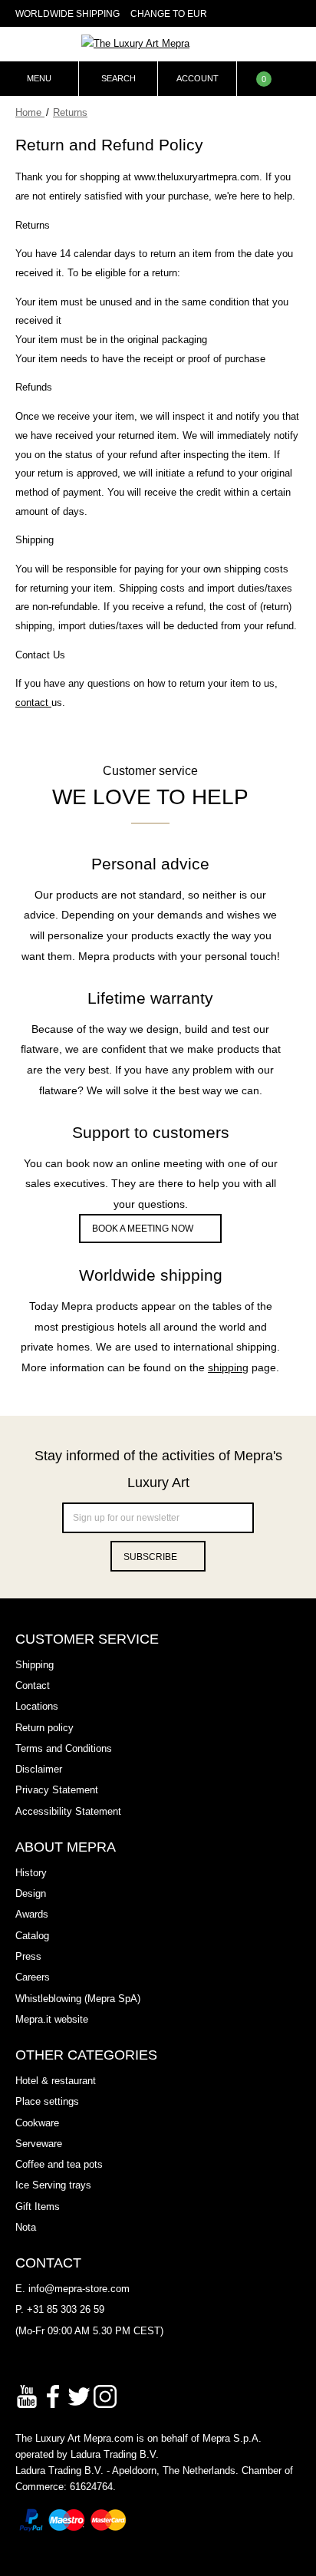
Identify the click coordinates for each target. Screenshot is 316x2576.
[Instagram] (105, 2395)
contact (33, 703)
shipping (228, 1367)
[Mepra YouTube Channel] (27, 2395)
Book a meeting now (143, 1229)
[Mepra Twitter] (79, 2395)
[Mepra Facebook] (53, 2395)
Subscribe (150, 1557)
